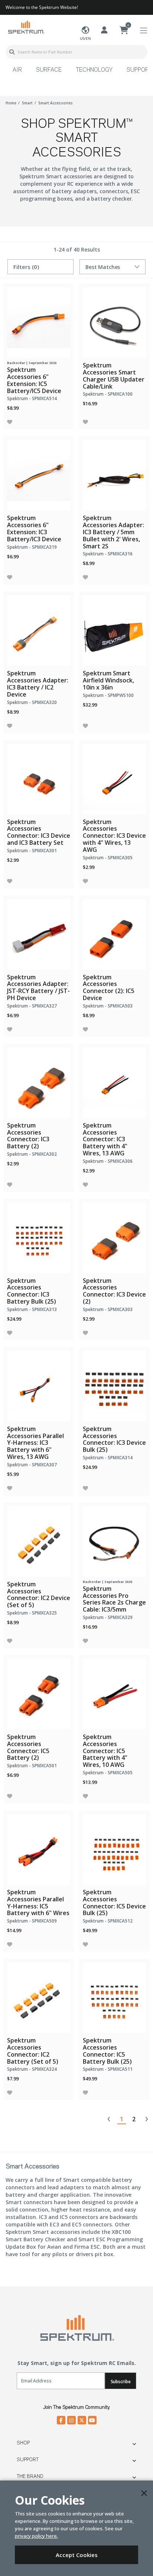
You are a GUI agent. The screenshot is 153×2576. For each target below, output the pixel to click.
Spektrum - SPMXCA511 (108, 2069)
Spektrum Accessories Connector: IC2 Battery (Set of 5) (33, 2051)
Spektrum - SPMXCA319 (32, 547)
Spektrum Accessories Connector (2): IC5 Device (109, 987)
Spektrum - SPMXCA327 (32, 1006)
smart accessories (56, 103)
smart (27, 103)
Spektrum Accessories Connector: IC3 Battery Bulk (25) (32, 1291)
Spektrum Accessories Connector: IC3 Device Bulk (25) (114, 1439)
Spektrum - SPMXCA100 (108, 394)
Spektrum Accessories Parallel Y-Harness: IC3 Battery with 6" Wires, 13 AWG (35, 1443)
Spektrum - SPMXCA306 (108, 1161)
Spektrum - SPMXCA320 (32, 702)
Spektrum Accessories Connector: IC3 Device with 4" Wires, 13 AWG (114, 836)
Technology (94, 70)
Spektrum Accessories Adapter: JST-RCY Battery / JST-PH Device (38, 987)
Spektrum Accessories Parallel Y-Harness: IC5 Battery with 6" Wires (38, 1902)
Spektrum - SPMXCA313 (32, 1309)
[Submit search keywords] (12, 52)
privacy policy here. (36, 2536)
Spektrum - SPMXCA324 (32, 2069)
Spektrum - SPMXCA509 (32, 1921)
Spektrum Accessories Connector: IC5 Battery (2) (28, 1747)
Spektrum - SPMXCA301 (32, 851)
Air (17, 70)
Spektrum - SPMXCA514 (32, 398)
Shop (23, 2443)
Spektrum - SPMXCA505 (108, 1773)
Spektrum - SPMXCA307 (32, 1465)
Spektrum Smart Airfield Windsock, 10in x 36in (108, 680)
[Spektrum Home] (26, 27)
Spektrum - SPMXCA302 (32, 1154)
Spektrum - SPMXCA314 (108, 1458)
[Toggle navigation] (144, 31)
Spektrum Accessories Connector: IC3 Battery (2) (28, 1136)
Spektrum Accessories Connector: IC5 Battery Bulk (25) (107, 2051)
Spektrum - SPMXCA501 (32, 1766)
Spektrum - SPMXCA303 (108, 1309)
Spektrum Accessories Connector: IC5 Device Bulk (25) (114, 1902)
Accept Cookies (77, 2555)
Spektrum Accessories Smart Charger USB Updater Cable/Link (114, 376)
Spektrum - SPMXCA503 (108, 1006)
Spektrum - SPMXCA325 (32, 1613)
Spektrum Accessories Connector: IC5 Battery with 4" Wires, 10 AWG (105, 1751)
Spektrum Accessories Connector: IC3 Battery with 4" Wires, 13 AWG (105, 1139)
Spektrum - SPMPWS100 (108, 695)
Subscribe (121, 2382)
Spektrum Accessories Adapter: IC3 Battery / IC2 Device (38, 684)
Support (28, 2460)
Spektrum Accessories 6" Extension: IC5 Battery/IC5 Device (34, 380)
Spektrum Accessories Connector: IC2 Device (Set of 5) (39, 1594)
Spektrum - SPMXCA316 (108, 554)
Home (11, 103)
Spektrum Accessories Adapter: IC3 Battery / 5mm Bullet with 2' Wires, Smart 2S (113, 532)
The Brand (30, 2476)
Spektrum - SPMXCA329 (108, 1617)
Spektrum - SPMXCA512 (108, 1921)
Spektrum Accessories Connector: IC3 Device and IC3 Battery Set (39, 832)
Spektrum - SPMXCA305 (108, 858)
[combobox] (76, 52)
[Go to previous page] (109, 2119)
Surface (49, 70)
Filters (26, 267)
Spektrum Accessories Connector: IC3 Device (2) (114, 1291)
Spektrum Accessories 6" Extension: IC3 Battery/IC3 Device (34, 528)
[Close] (144, 2493)
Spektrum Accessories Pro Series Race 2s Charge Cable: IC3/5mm (114, 1599)
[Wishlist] (10, 422)
